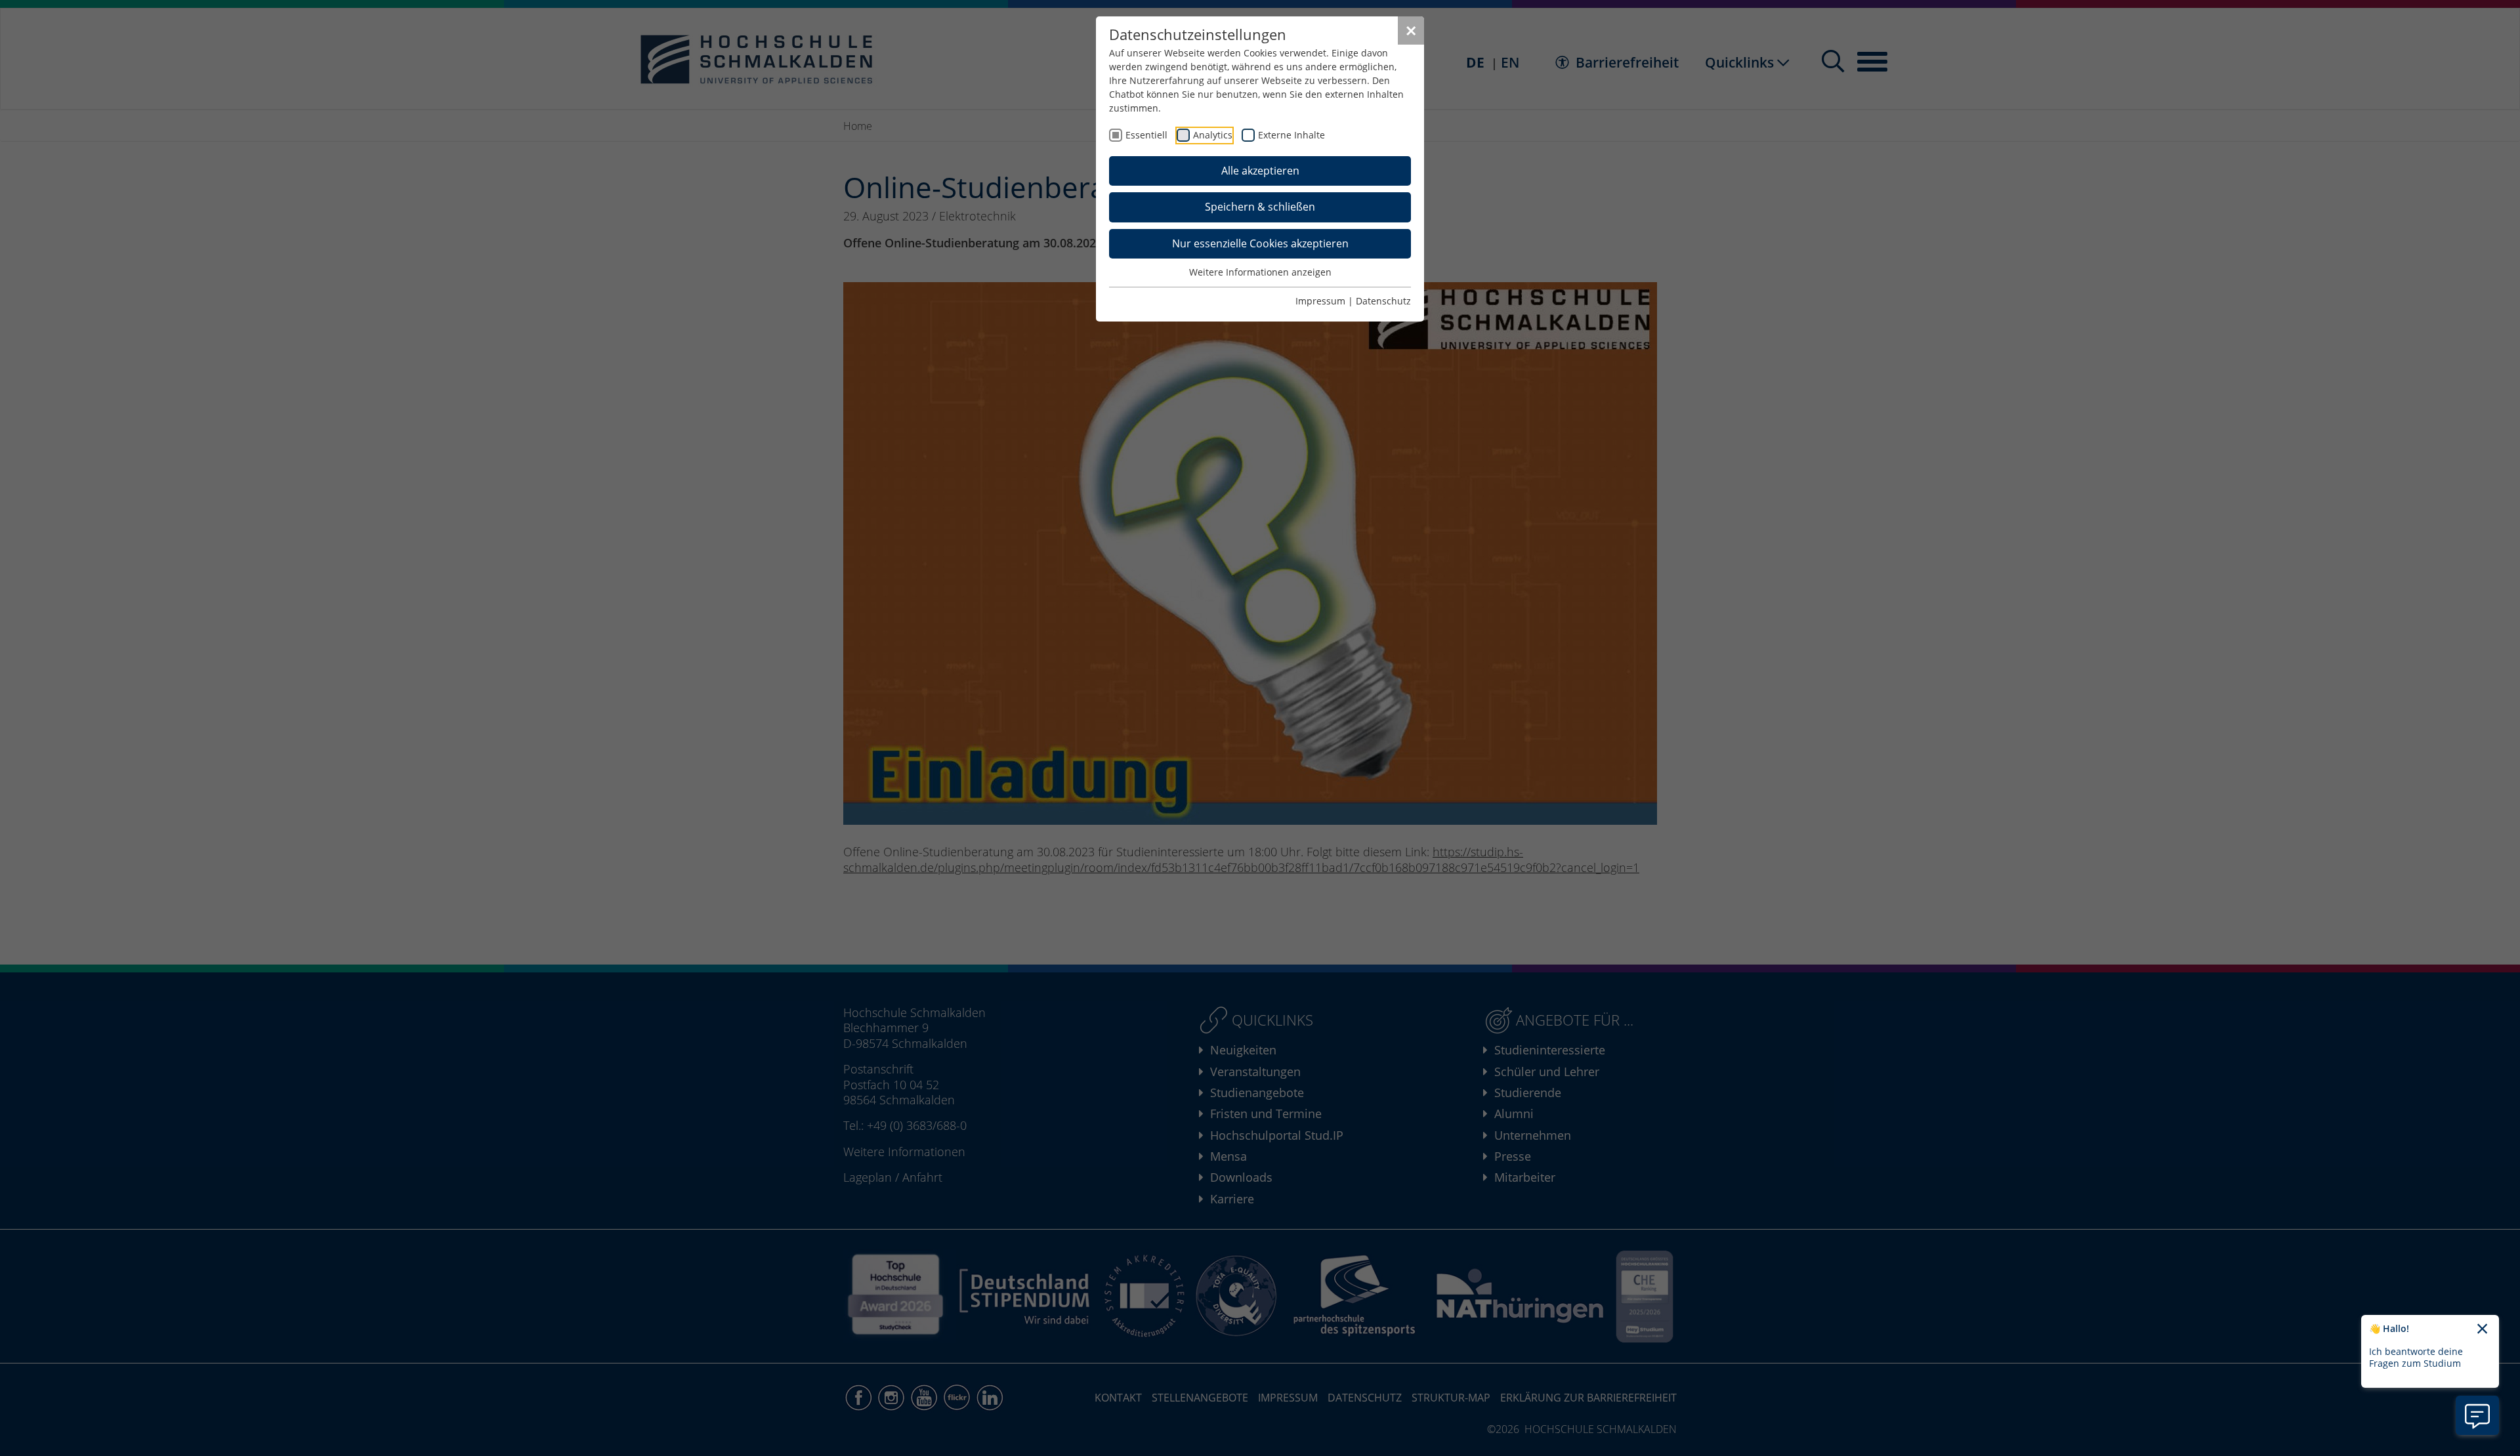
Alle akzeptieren (1260, 171)
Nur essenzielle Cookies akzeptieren (1260, 243)
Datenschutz (1383, 301)
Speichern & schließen (1260, 207)
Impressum (1320, 301)
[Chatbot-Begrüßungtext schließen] (2482, 1329)
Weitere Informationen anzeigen (1260, 272)
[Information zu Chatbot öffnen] (2477, 1415)
